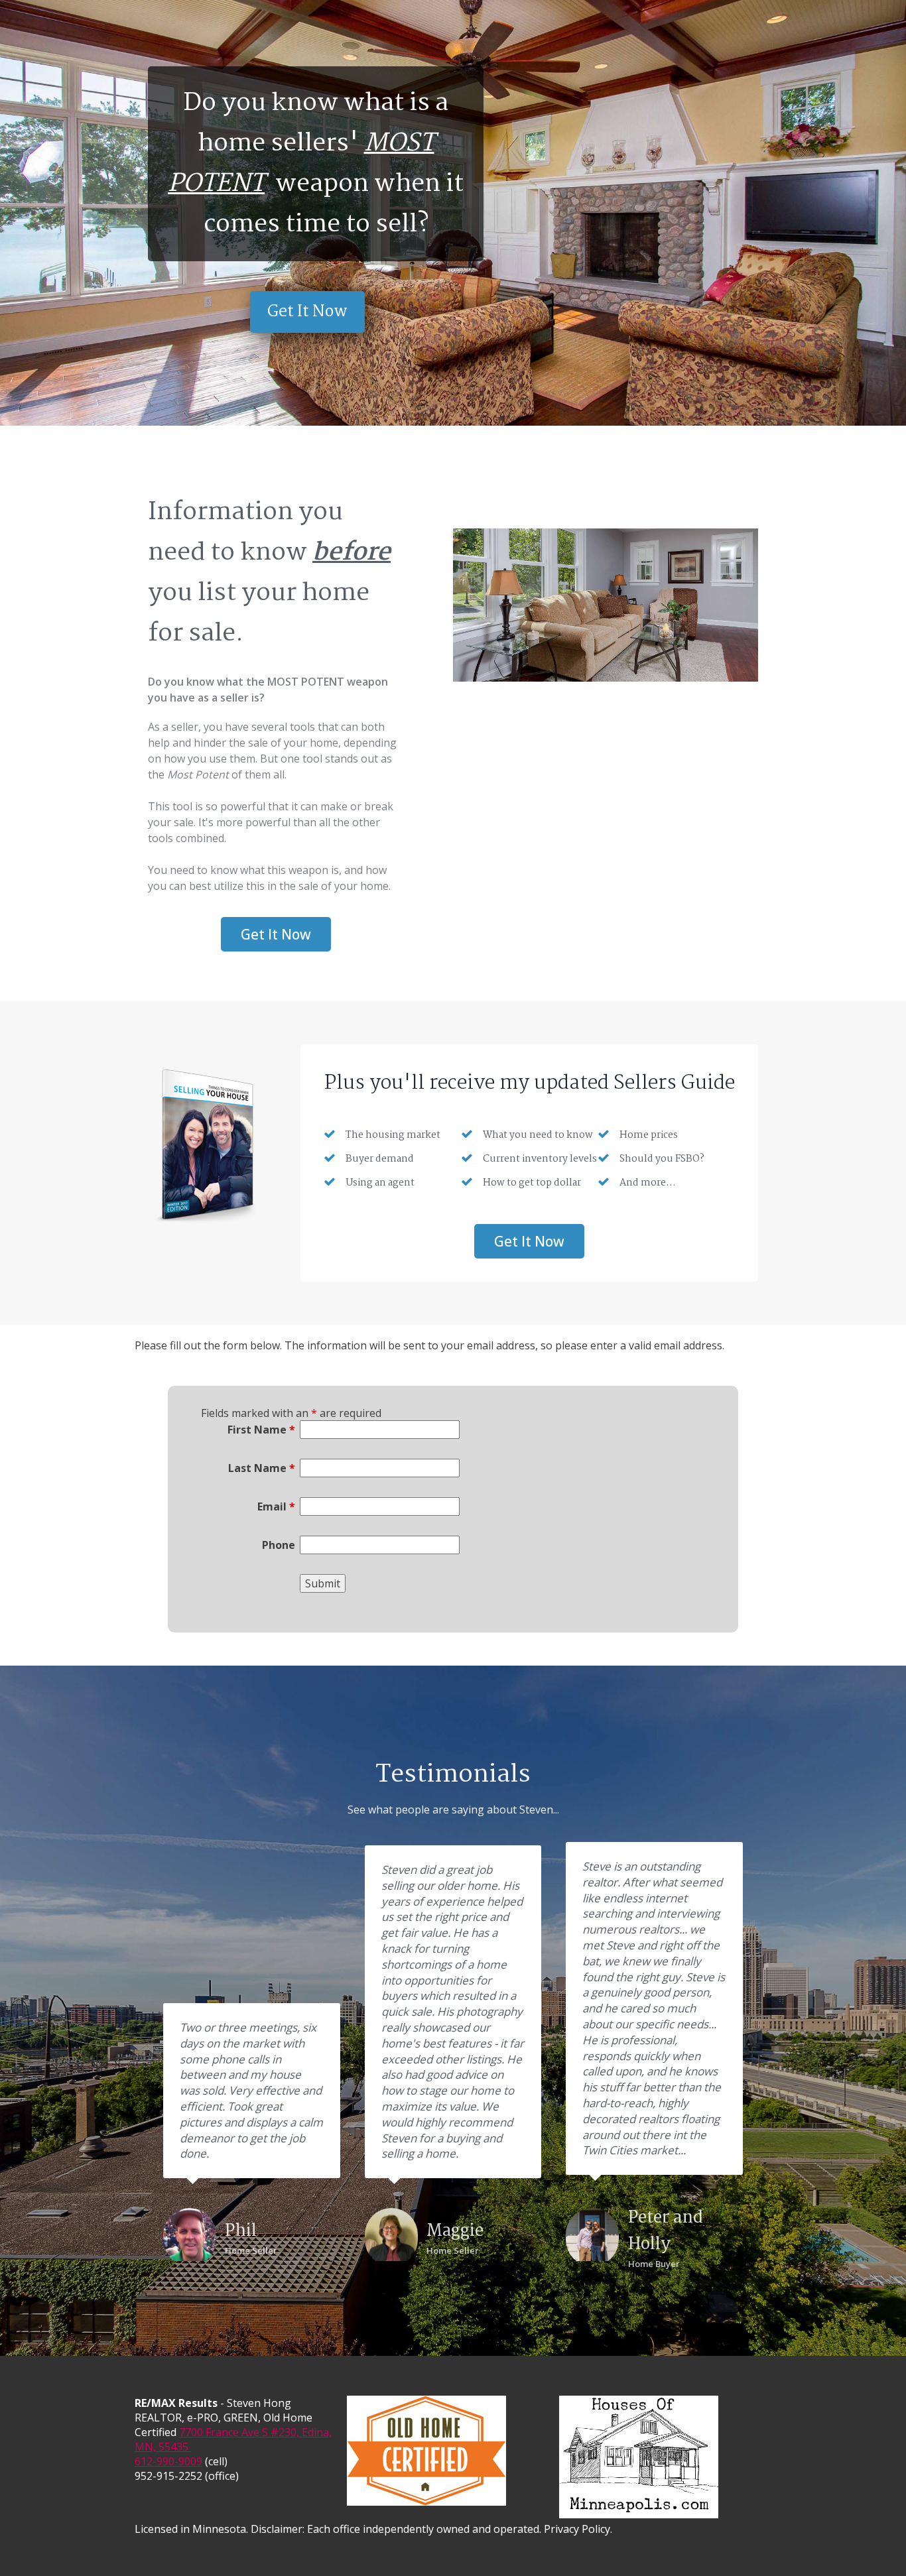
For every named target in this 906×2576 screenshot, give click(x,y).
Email (276, 1506)
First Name (261, 1430)
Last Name (261, 1468)
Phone (278, 1545)
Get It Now (307, 312)
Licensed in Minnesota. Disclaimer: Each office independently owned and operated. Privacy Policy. (373, 2529)
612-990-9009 (168, 2461)
